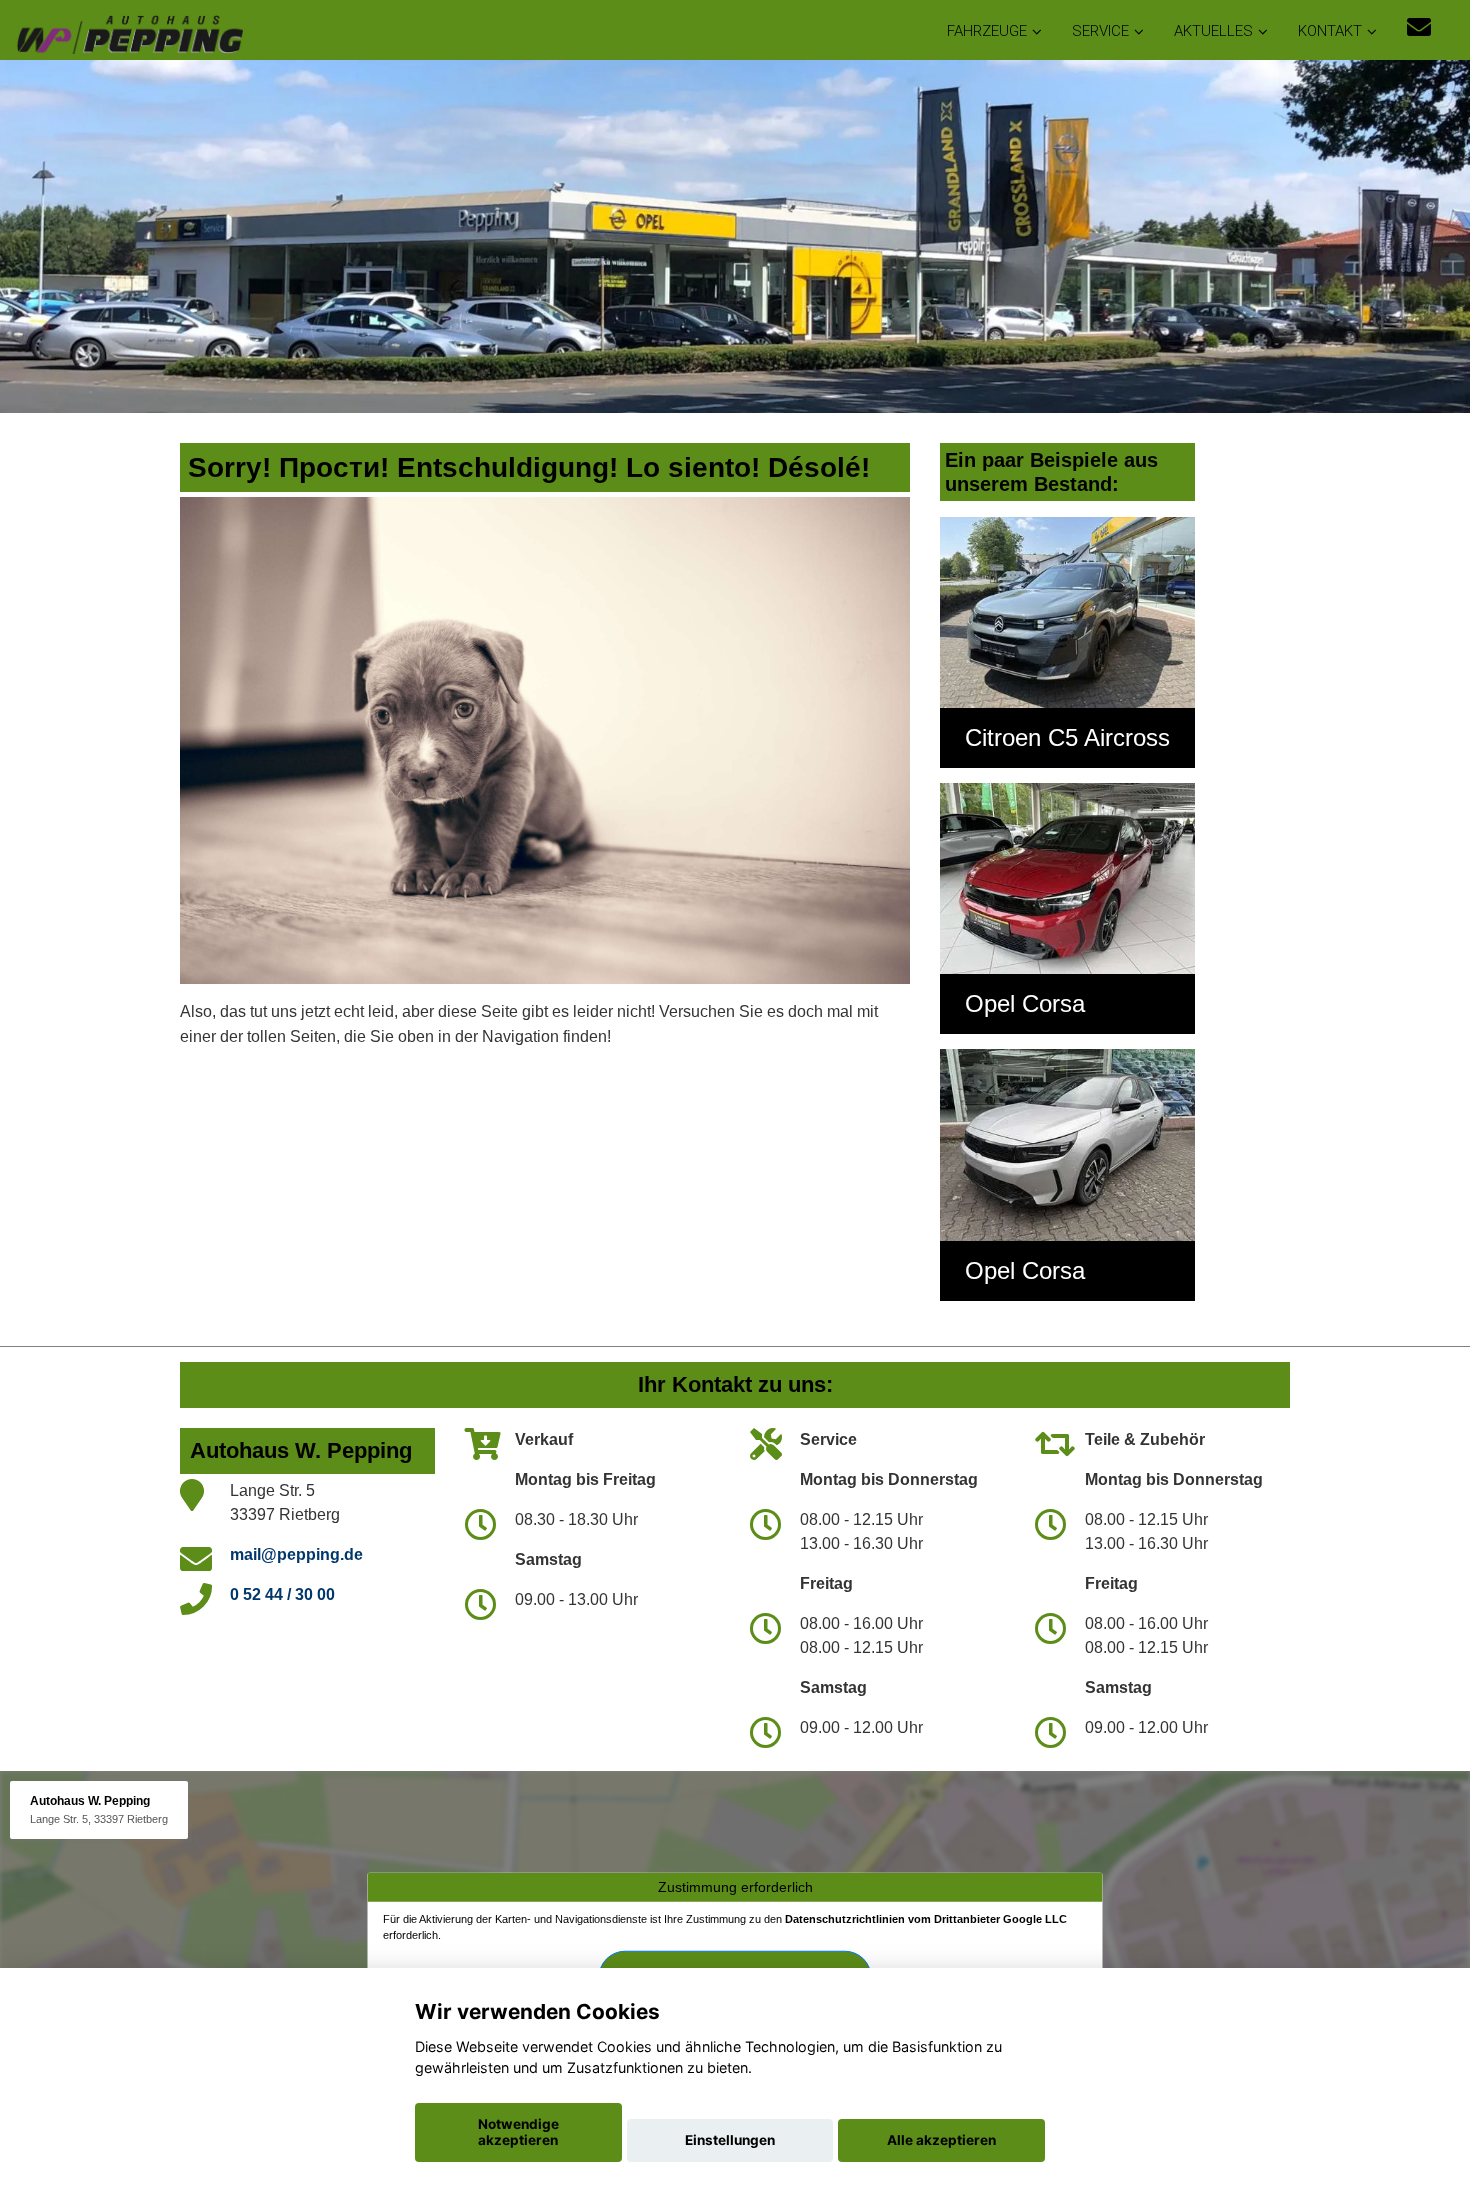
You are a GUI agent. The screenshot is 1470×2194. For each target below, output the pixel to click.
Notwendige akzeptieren (518, 2132)
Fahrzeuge (987, 31)
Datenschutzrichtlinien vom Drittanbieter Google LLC (926, 1919)
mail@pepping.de (296, 1554)
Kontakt (1330, 31)
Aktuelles (1213, 31)
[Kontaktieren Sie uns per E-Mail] (1419, 27)
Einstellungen (730, 2140)
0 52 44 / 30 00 (282, 1594)
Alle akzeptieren (941, 2140)
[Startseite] (129, 32)
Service (1100, 31)
